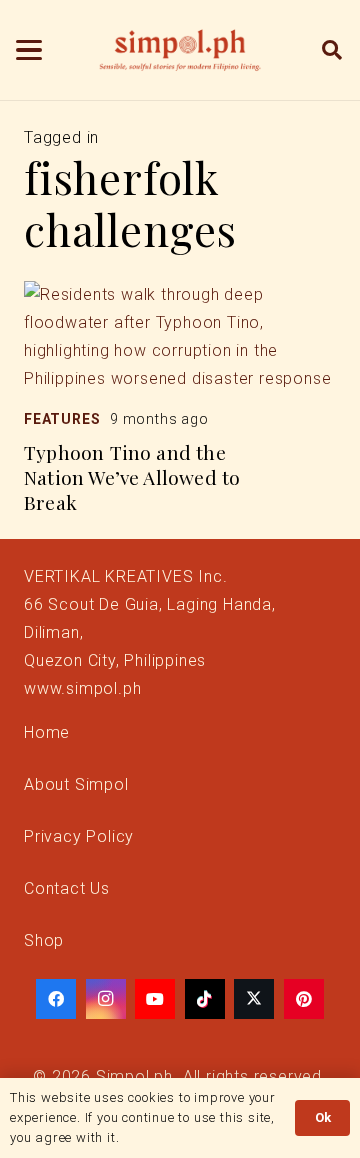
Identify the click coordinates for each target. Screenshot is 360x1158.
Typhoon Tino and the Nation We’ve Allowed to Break (132, 477)
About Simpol (76, 784)
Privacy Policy (79, 836)
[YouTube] (155, 999)
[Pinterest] (304, 999)
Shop (44, 940)
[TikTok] (205, 999)
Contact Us (67, 888)
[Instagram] (106, 999)
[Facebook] (56, 999)
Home (47, 732)
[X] (254, 999)
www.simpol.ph (82, 688)
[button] (29, 50)
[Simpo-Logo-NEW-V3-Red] (180, 50)
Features (62, 419)
